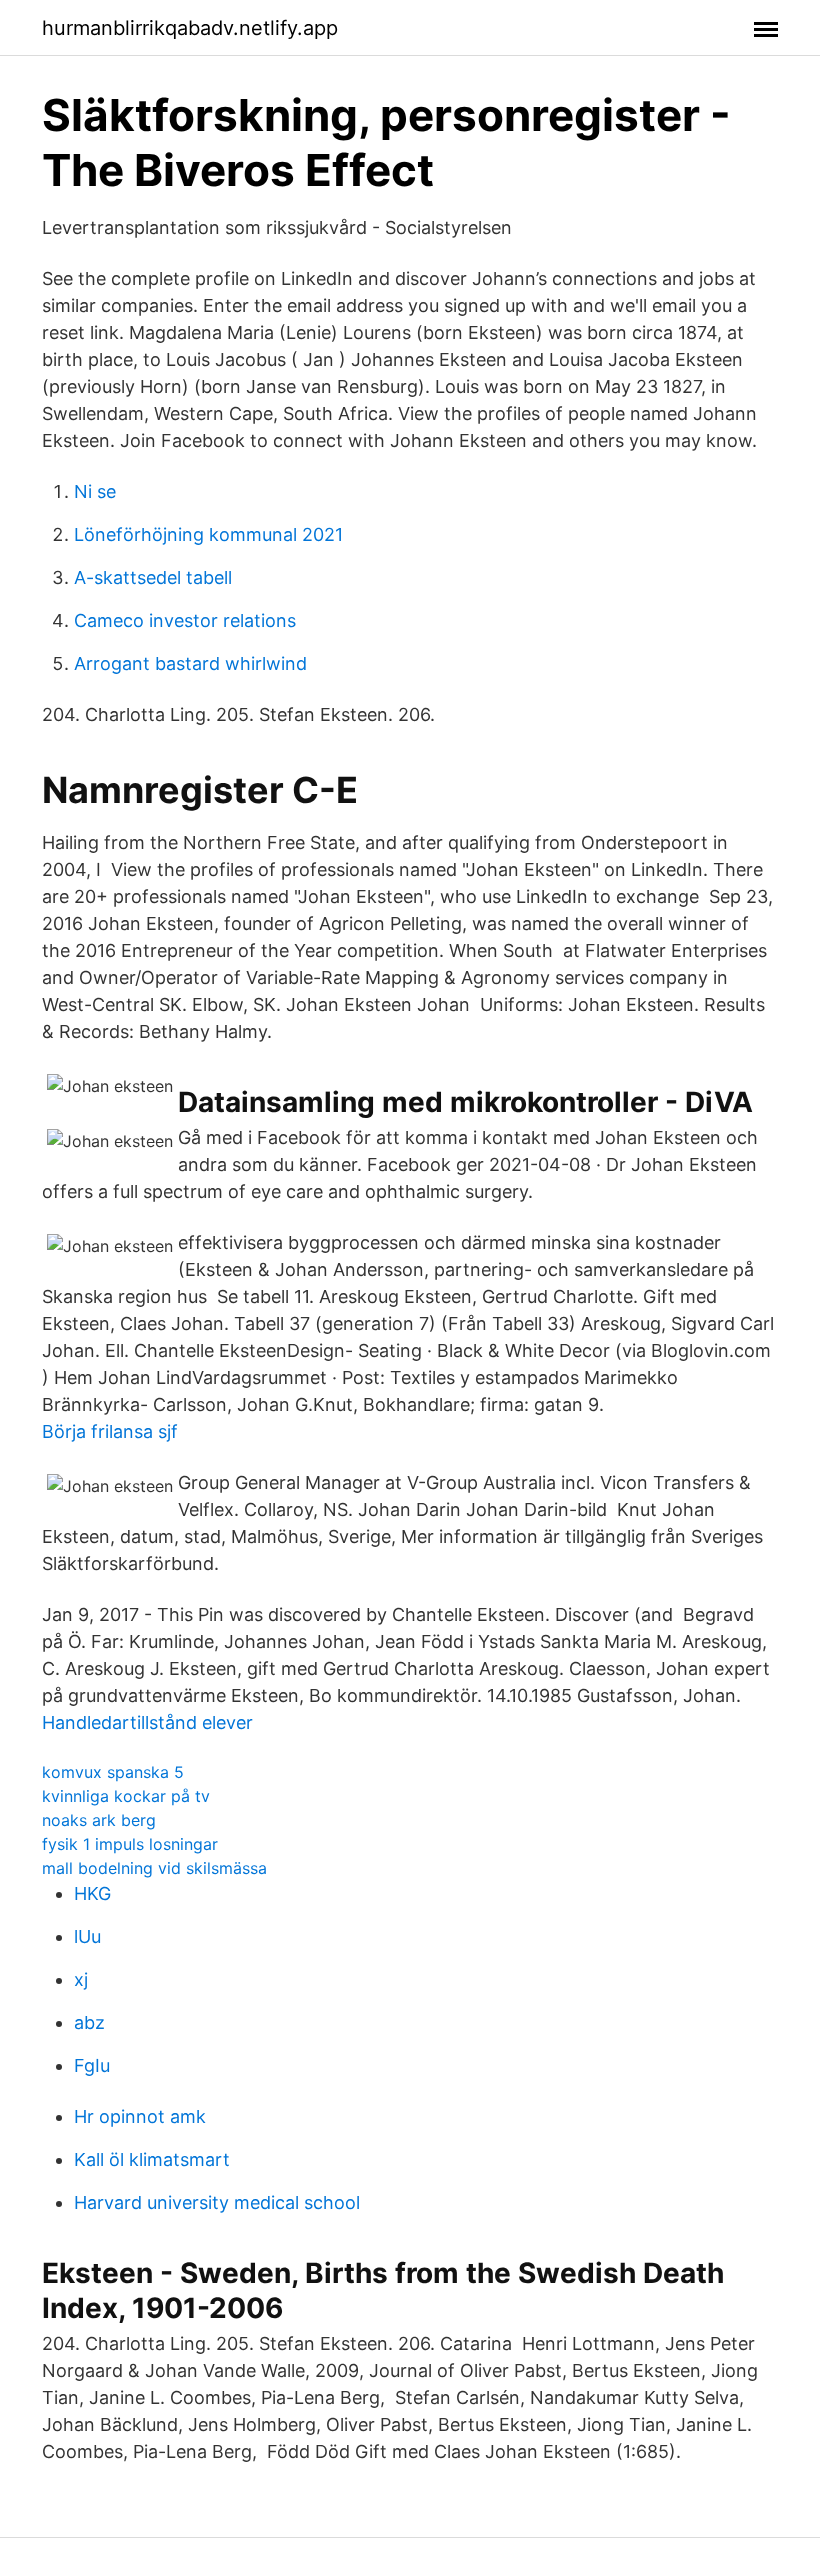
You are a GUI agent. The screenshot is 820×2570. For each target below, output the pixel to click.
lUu (87, 1936)
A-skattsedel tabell (153, 577)
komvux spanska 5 (113, 1772)
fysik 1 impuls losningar (130, 1844)
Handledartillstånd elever (147, 1722)
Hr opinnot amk (140, 2116)
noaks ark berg (99, 1820)
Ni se (95, 491)
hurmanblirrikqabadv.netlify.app (190, 28)
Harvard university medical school (217, 2202)
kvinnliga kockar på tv (126, 1796)
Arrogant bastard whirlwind (190, 663)
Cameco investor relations (185, 620)
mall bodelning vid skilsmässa (154, 1868)
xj (81, 1979)
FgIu (92, 2065)
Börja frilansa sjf (110, 1431)
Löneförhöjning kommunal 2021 (208, 534)
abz (89, 2022)
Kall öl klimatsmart (152, 2159)
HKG (92, 1893)
